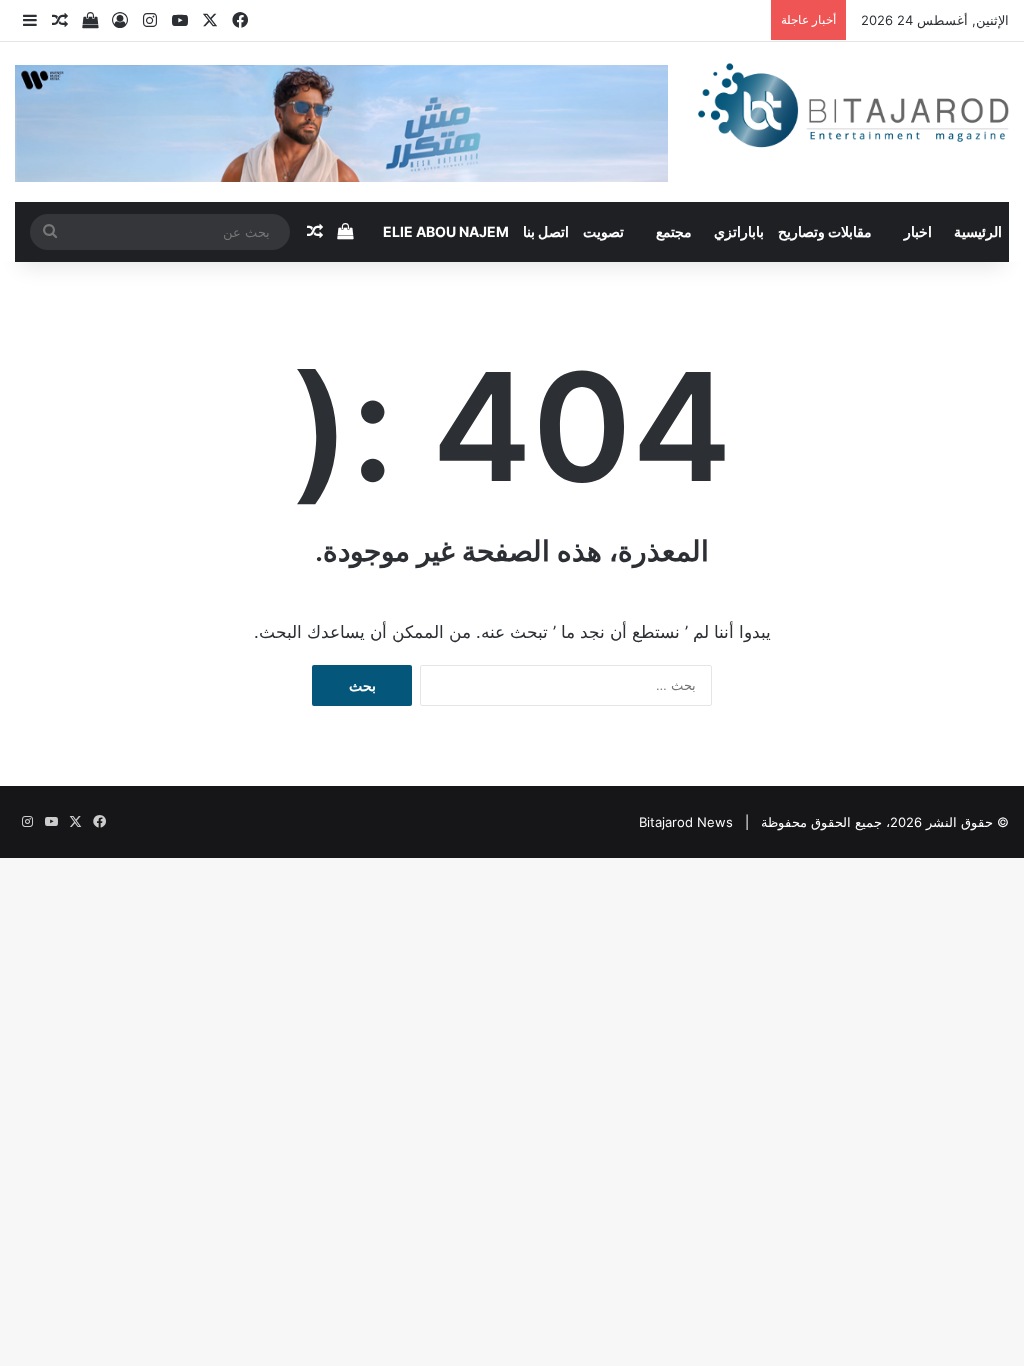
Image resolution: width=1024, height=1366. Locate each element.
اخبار (918, 231)
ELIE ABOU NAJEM (446, 231)
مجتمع (674, 231)
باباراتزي (739, 231)
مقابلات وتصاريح (825, 231)
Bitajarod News (686, 822)
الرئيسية (978, 231)
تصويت (603, 231)
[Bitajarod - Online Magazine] (853, 109)
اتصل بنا (546, 231)
